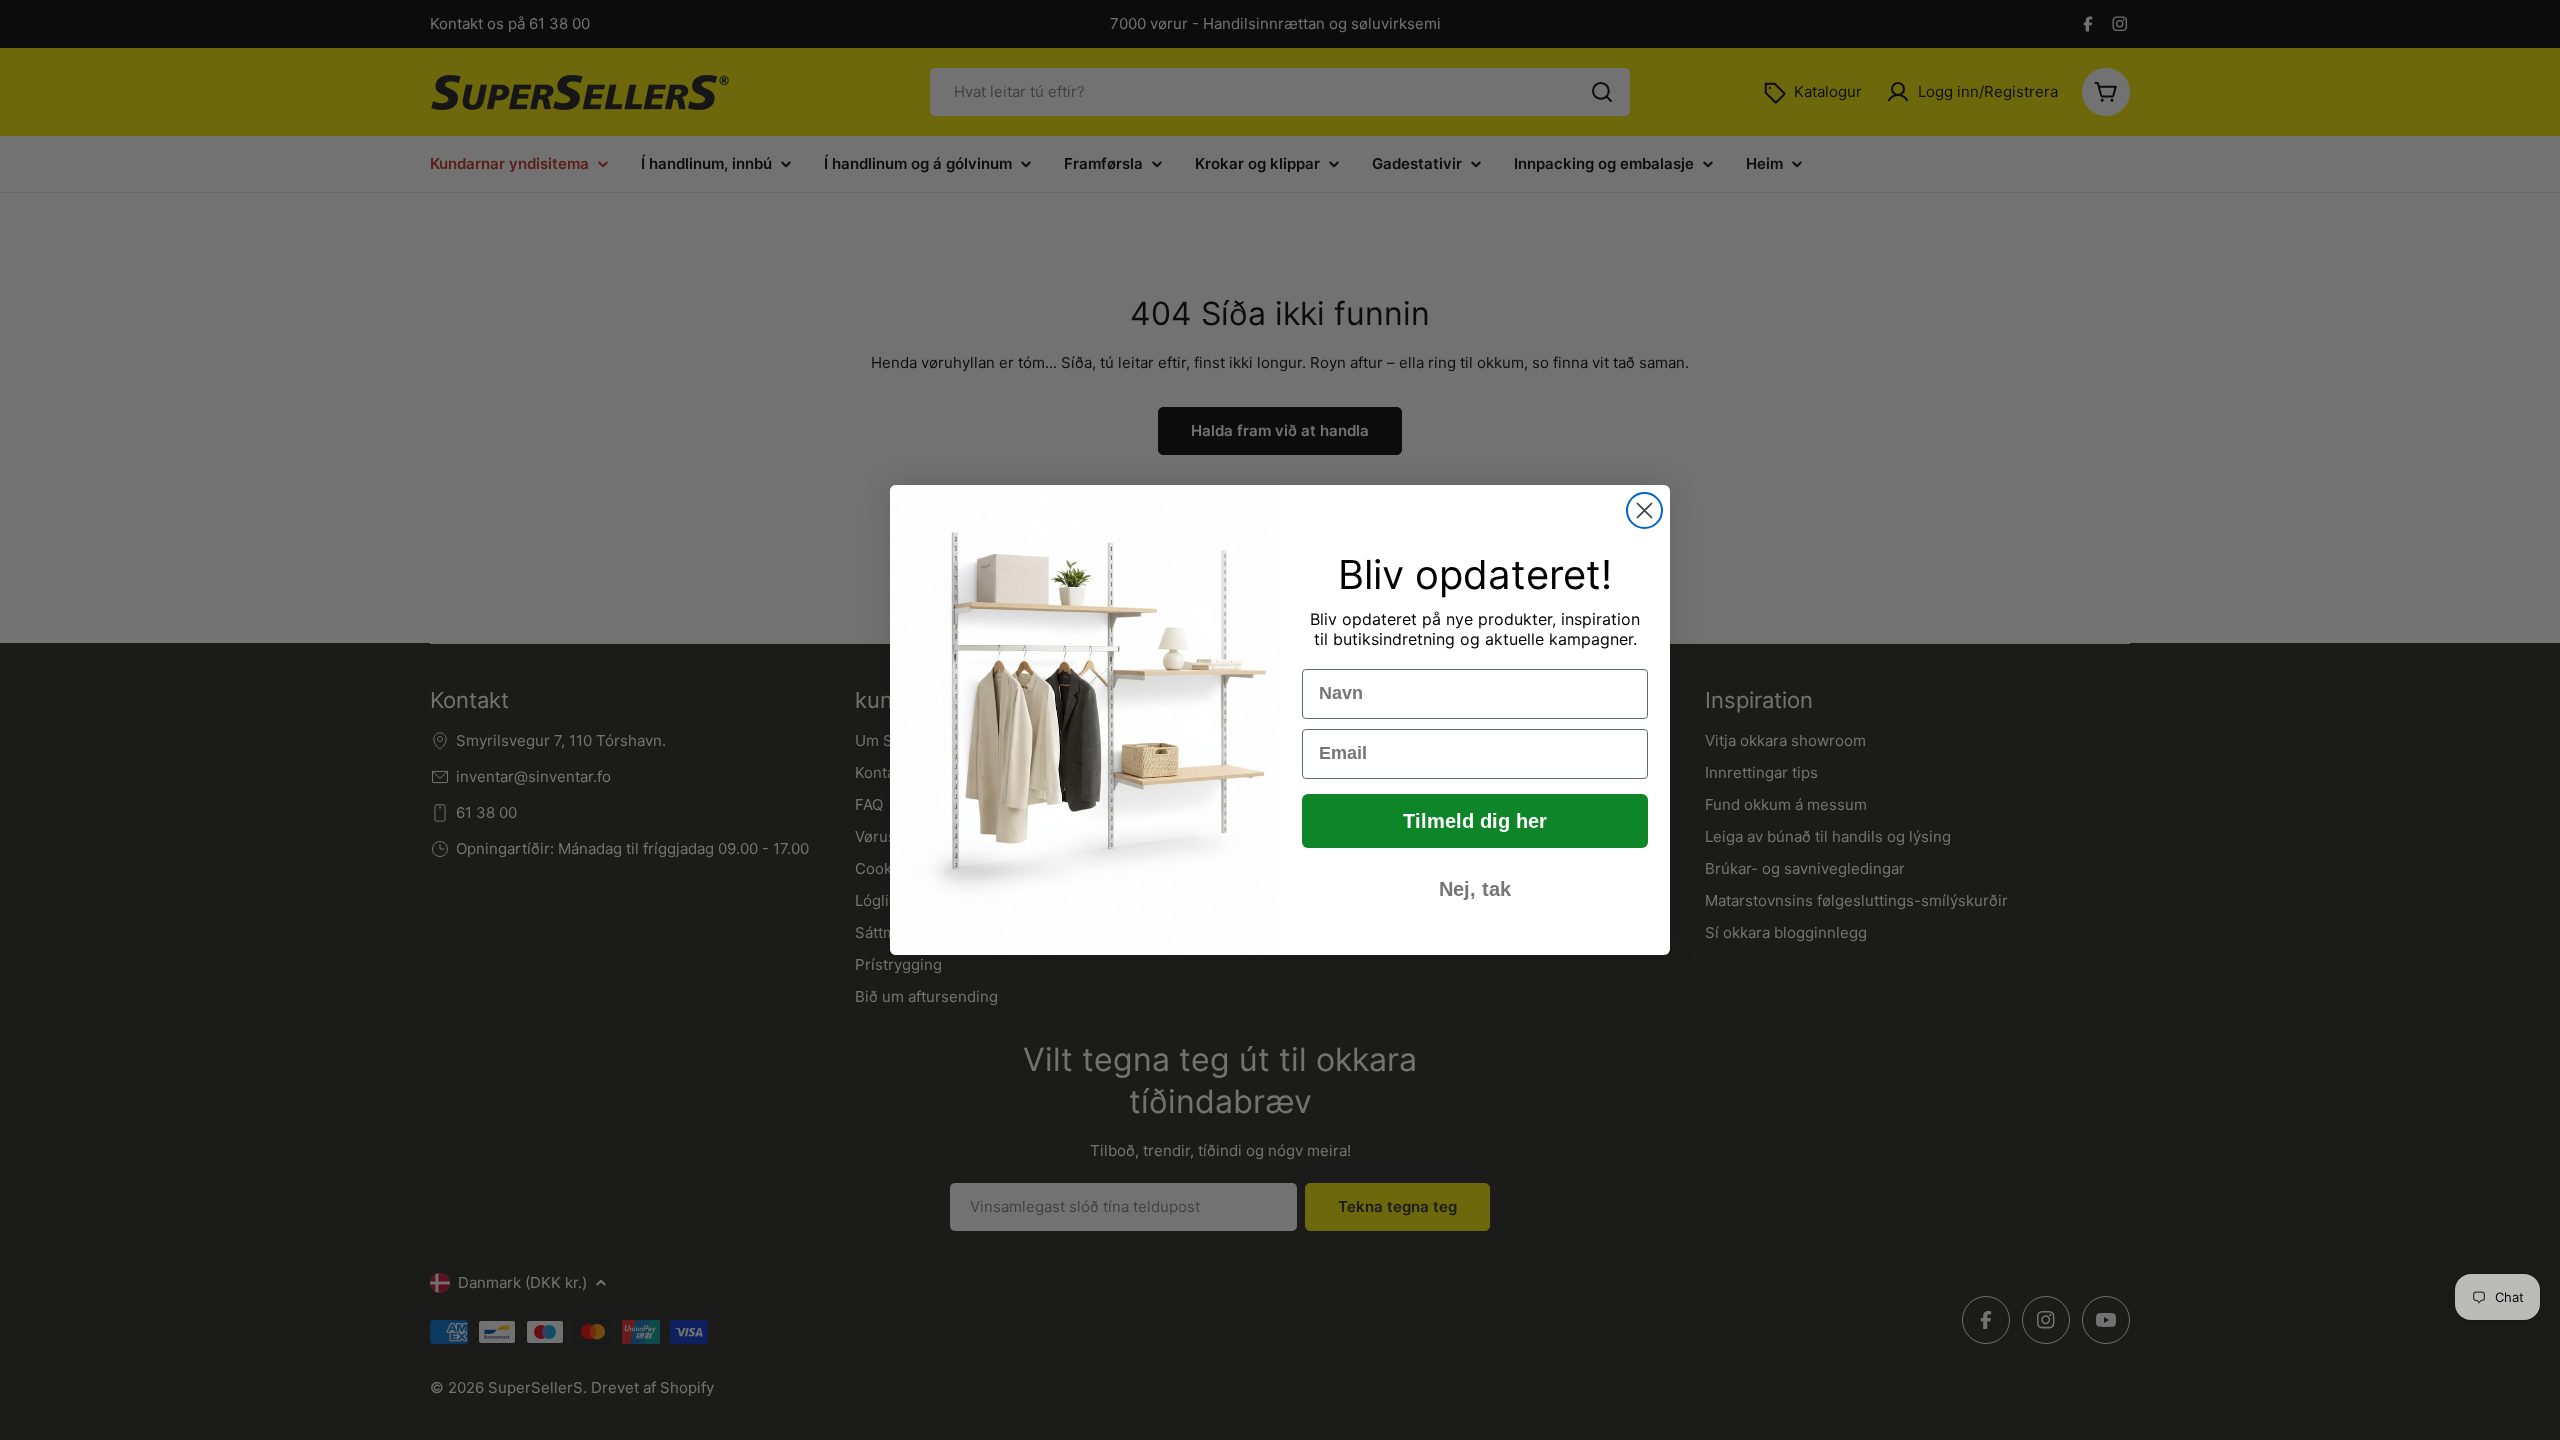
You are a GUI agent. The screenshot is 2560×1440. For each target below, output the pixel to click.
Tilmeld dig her (1475, 821)
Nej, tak (1475, 889)
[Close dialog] (1644, 510)
